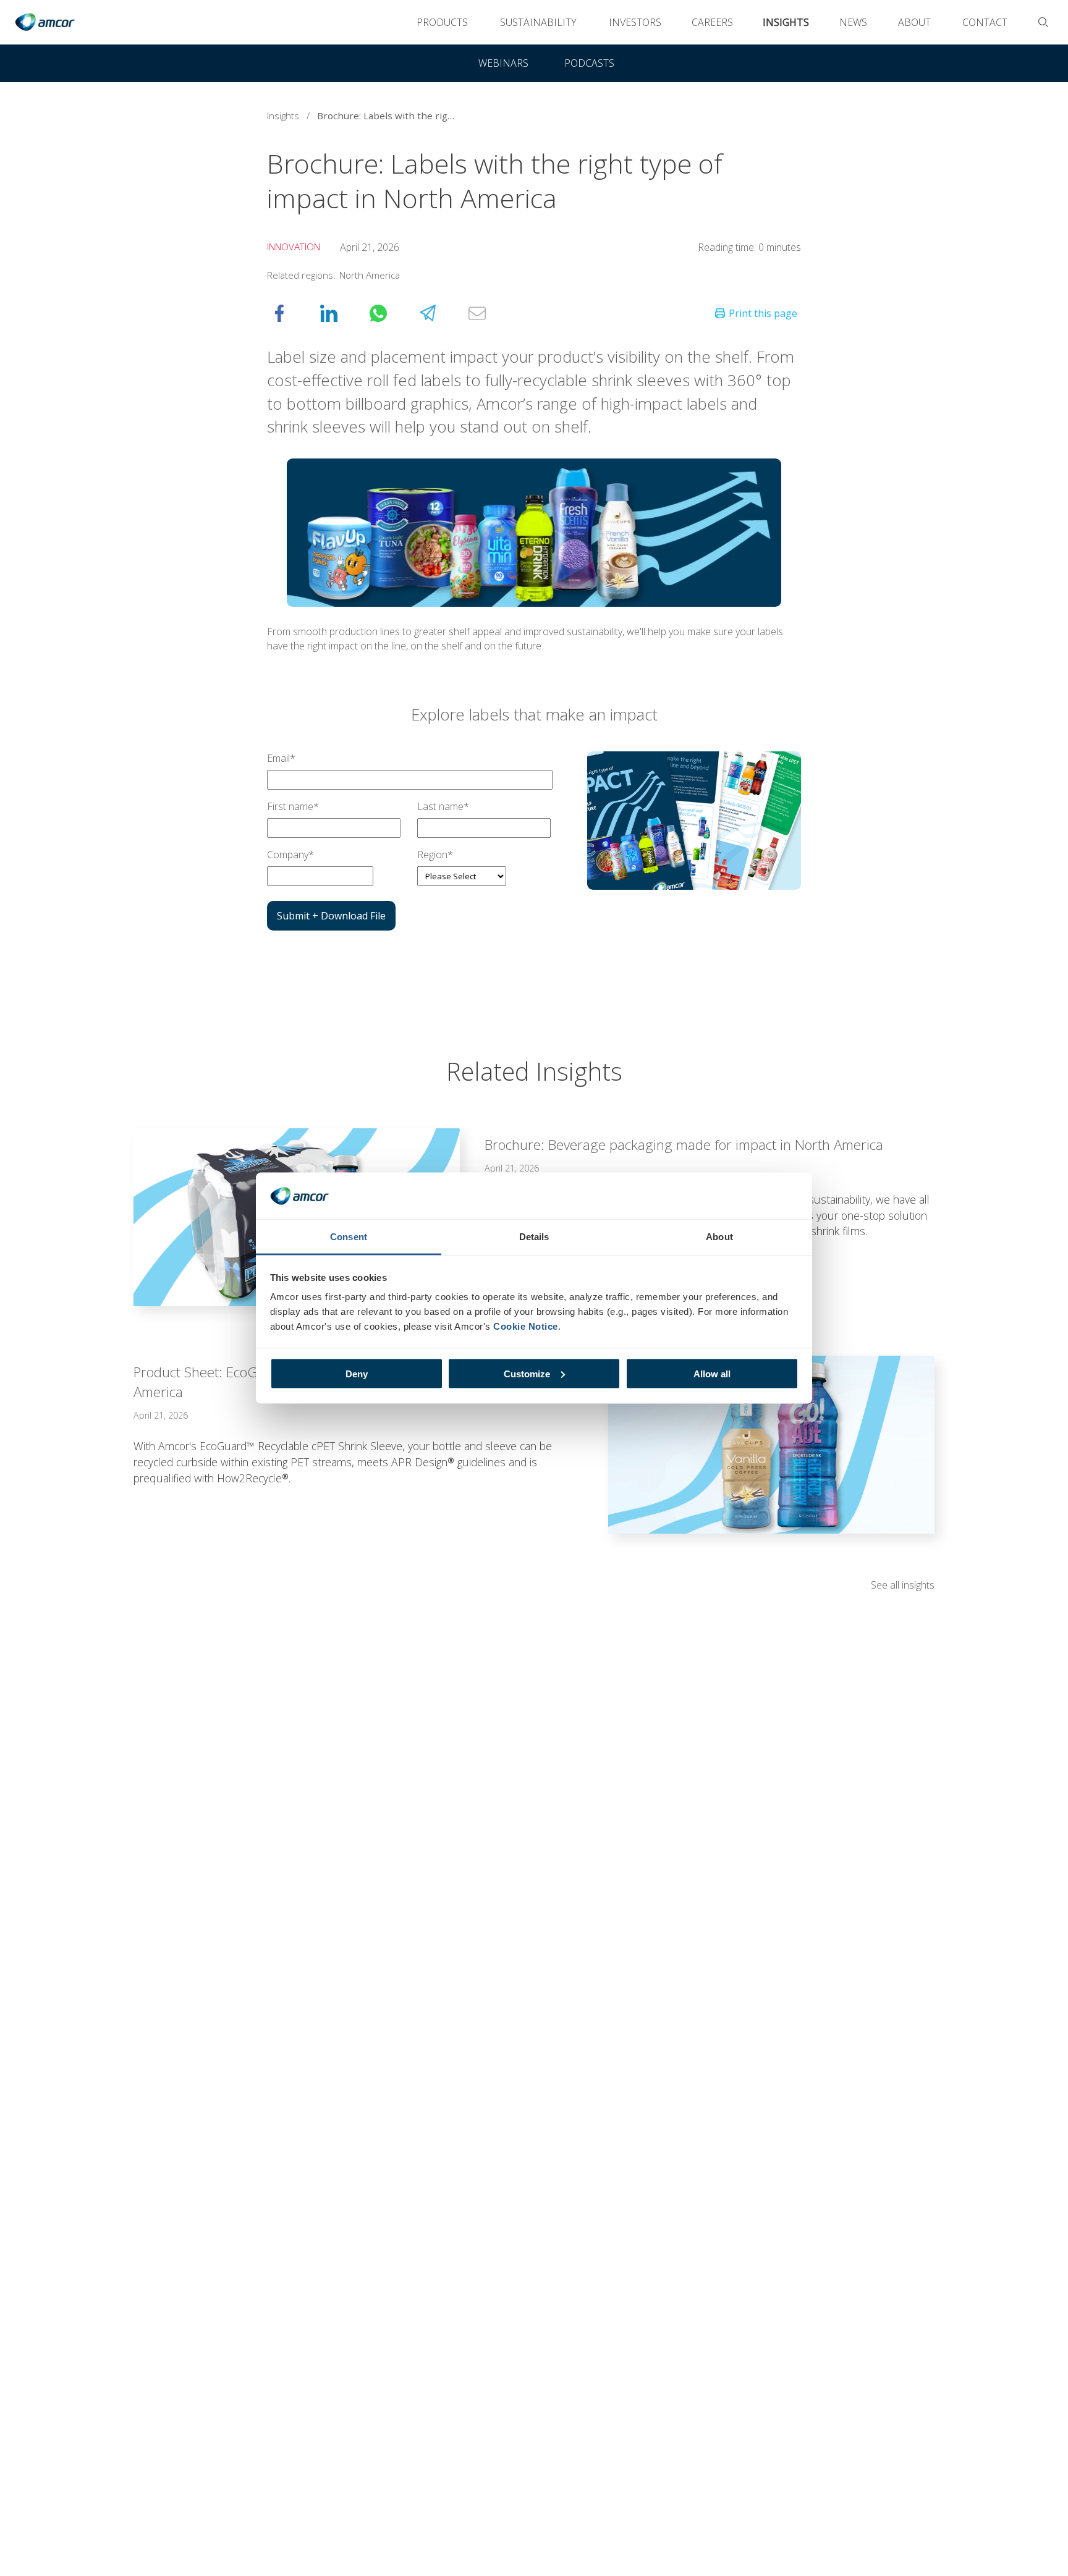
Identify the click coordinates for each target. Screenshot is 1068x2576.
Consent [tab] (349, 1237)
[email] (489, 313)
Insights (786, 22)
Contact (985, 22)
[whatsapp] (391, 313)
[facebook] (292, 313)
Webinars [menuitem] (503, 63)
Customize (527, 1373)
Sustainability (538, 22)
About (914, 22)
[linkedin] (341, 313)
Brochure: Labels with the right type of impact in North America (391, 116)
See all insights (903, 1585)
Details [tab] (534, 1237)
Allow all (712, 1373)
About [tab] (719, 1237)
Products (442, 22)
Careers (712, 22)
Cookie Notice (526, 1326)
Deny (357, 1373)
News (853, 22)
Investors (635, 22)
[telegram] (440, 313)
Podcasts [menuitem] (589, 63)
